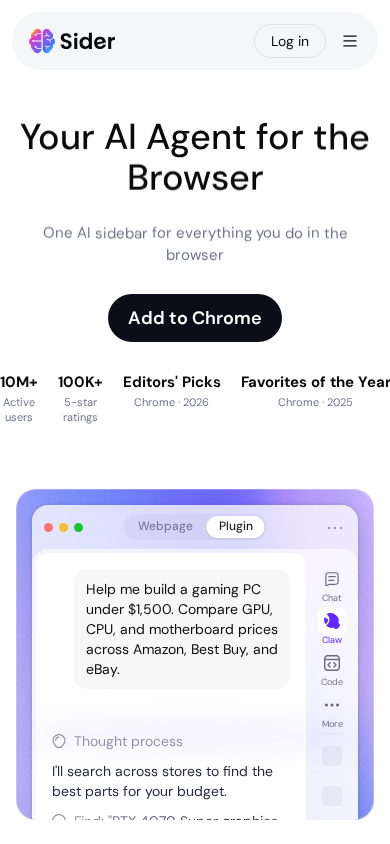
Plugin (236, 526)
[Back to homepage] (72, 41)
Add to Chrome (195, 318)
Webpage (165, 526)
